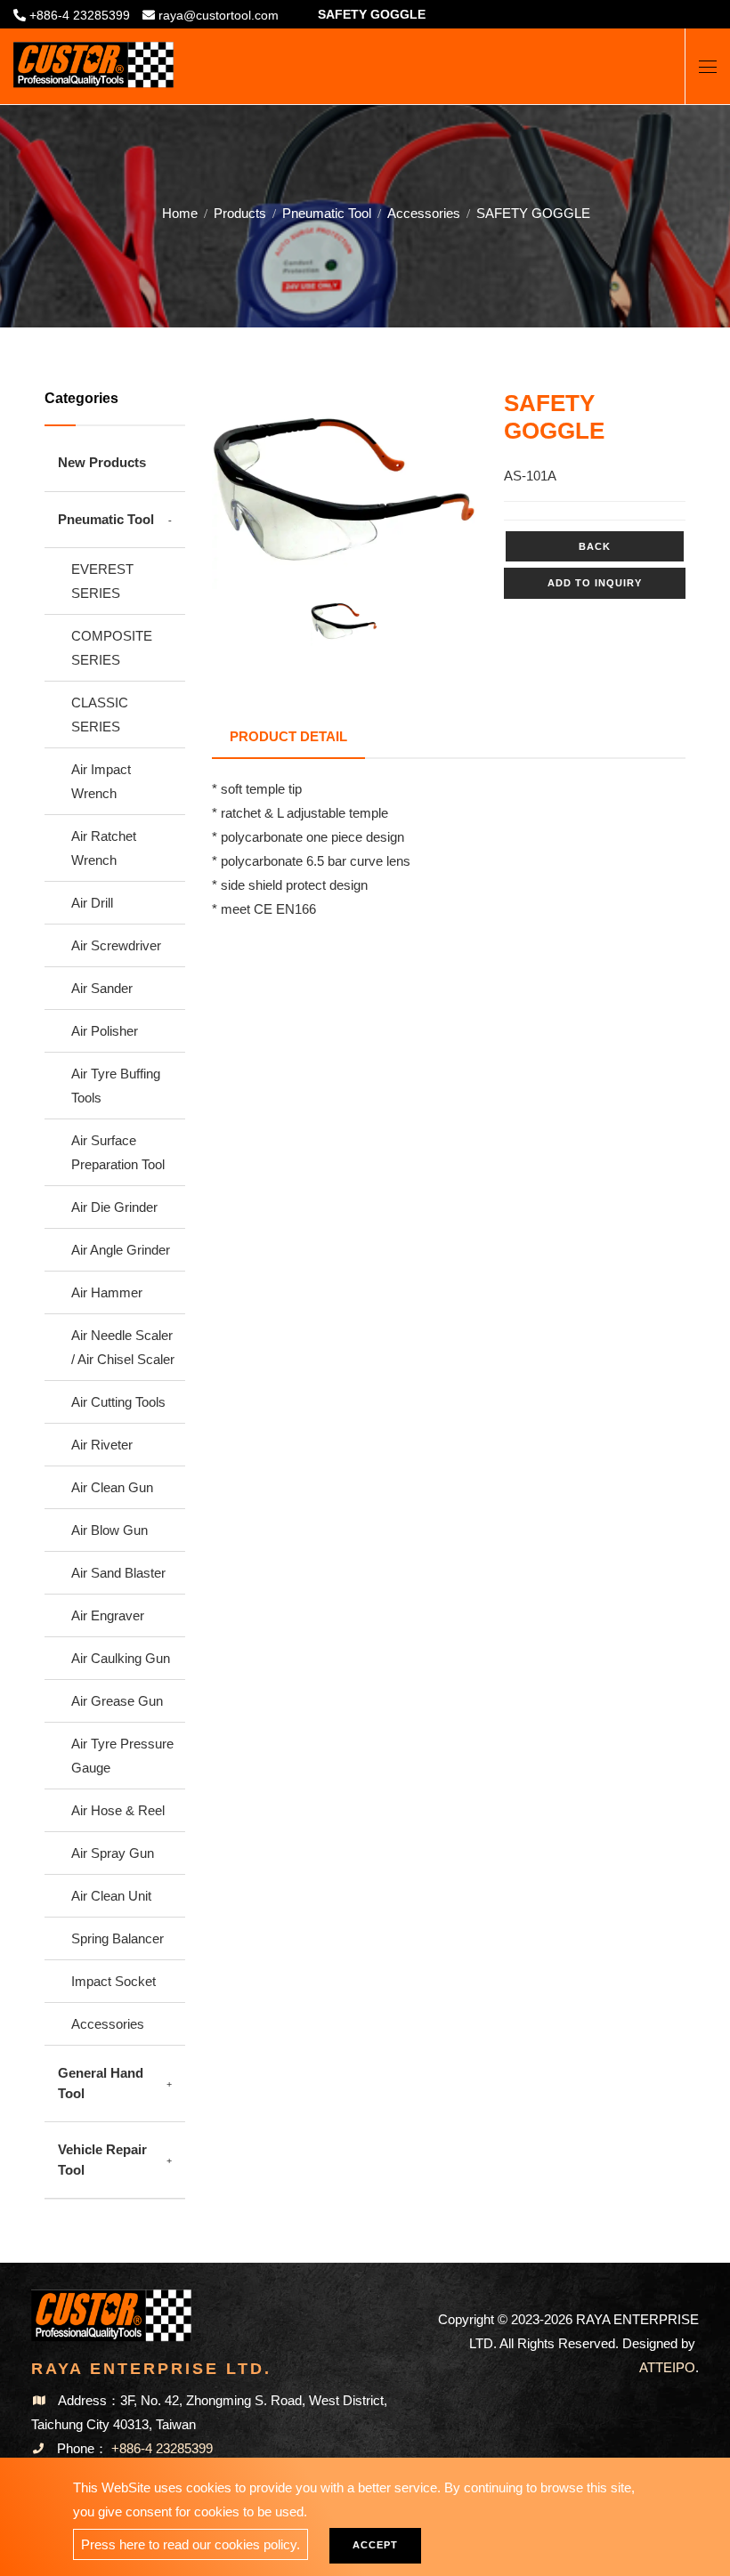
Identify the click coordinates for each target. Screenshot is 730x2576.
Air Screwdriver (116, 945)
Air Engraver (108, 1615)
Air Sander (102, 988)
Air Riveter (102, 1445)
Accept (375, 2545)
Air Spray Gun (113, 1853)
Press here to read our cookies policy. (191, 2544)
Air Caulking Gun (121, 1658)
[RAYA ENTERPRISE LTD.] (93, 58)
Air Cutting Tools (118, 1402)
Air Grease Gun (117, 1701)
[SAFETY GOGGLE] (345, 489)
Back (595, 546)
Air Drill (92, 903)
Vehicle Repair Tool (102, 2160)
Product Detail (288, 736)
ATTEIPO (667, 2367)
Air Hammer (107, 1292)
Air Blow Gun (109, 1530)
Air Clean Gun (112, 1487)
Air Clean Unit (111, 1896)
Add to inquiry (595, 583)
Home (180, 213)
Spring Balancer (118, 1938)
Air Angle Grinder (121, 1250)
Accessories (424, 213)
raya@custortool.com (219, 15)
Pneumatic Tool (327, 213)
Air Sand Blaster (118, 1573)
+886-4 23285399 (80, 15)
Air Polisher (105, 1031)
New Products (102, 462)
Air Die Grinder (114, 1207)
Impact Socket (114, 1981)
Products (240, 213)
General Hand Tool (101, 2083)
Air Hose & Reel (118, 1810)
